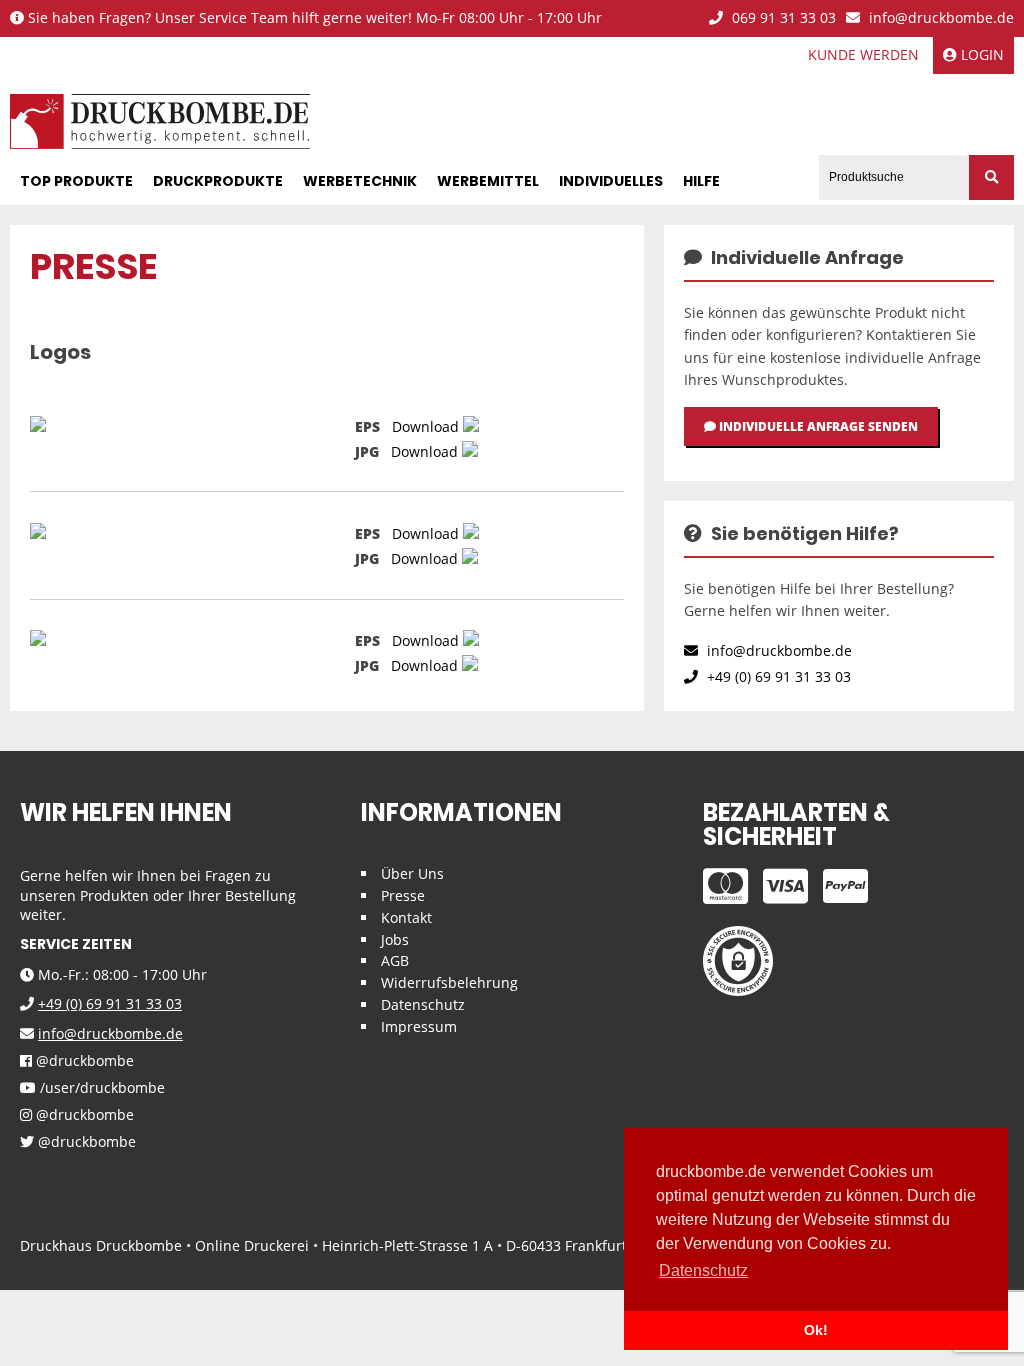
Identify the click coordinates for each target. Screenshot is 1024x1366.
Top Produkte (76, 181)
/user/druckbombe (100, 1088)
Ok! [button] (816, 1330)
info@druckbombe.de (939, 18)
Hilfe (701, 181)
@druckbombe (83, 1061)
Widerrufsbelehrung (449, 982)
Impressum (419, 1026)
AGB (395, 960)
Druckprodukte (218, 181)
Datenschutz (423, 1004)
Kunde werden (863, 54)
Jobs (395, 939)
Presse (403, 895)
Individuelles (611, 181)
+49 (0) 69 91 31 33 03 (777, 676)
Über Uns (412, 873)
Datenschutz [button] (703, 1270)
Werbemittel (488, 181)
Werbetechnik (360, 181)
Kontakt (406, 917)
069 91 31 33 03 (782, 18)
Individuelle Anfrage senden (817, 426)
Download (425, 426)
